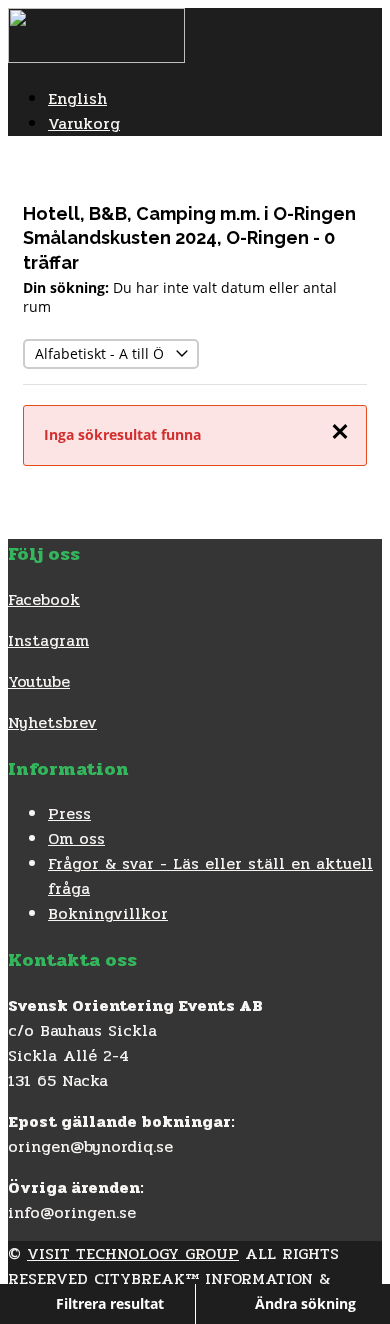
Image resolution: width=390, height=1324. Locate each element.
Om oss (76, 838)
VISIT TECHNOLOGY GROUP (133, 1253)
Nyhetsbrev (52, 722)
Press (69, 813)
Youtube (39, 681)
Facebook (44, 599)
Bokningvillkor (108, 913)
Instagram (48, 640)
